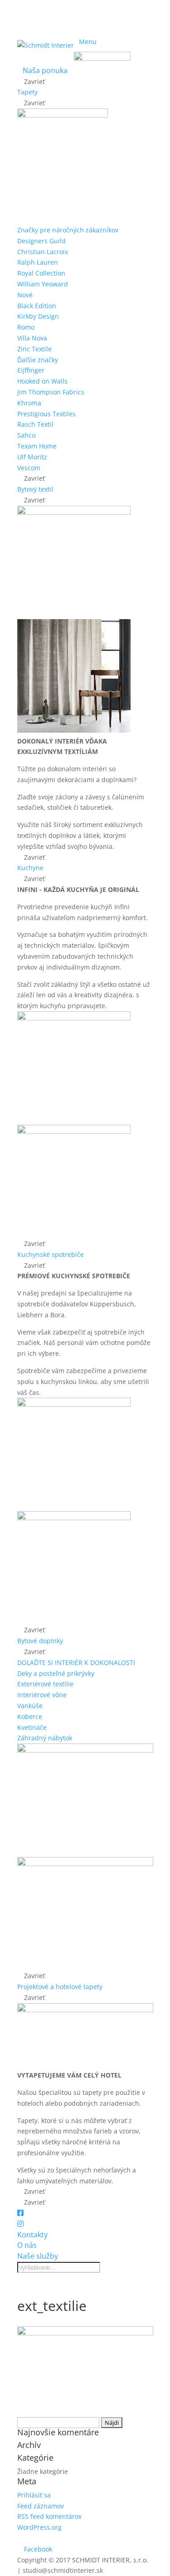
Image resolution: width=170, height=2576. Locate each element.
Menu (88, 42)
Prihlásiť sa (34, 2495)
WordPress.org (39, 2527)
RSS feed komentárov (49, 2516)
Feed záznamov (41, 2506)
